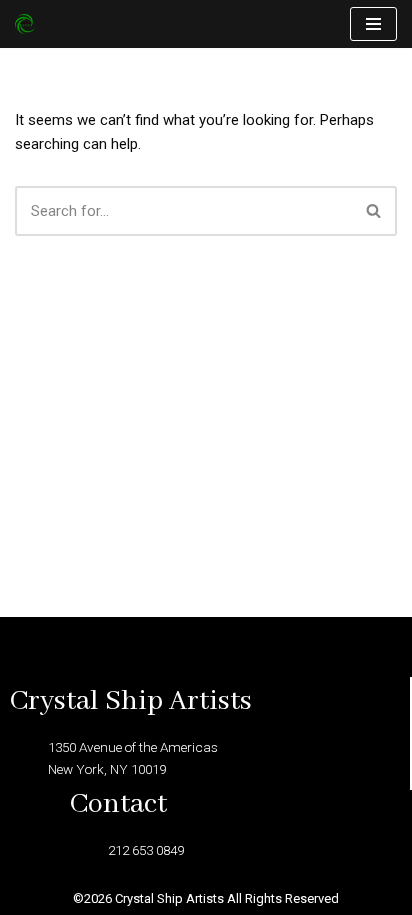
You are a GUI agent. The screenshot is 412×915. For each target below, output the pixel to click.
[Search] (374, 211)
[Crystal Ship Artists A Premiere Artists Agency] (30, 24)
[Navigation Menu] (373, 24)
